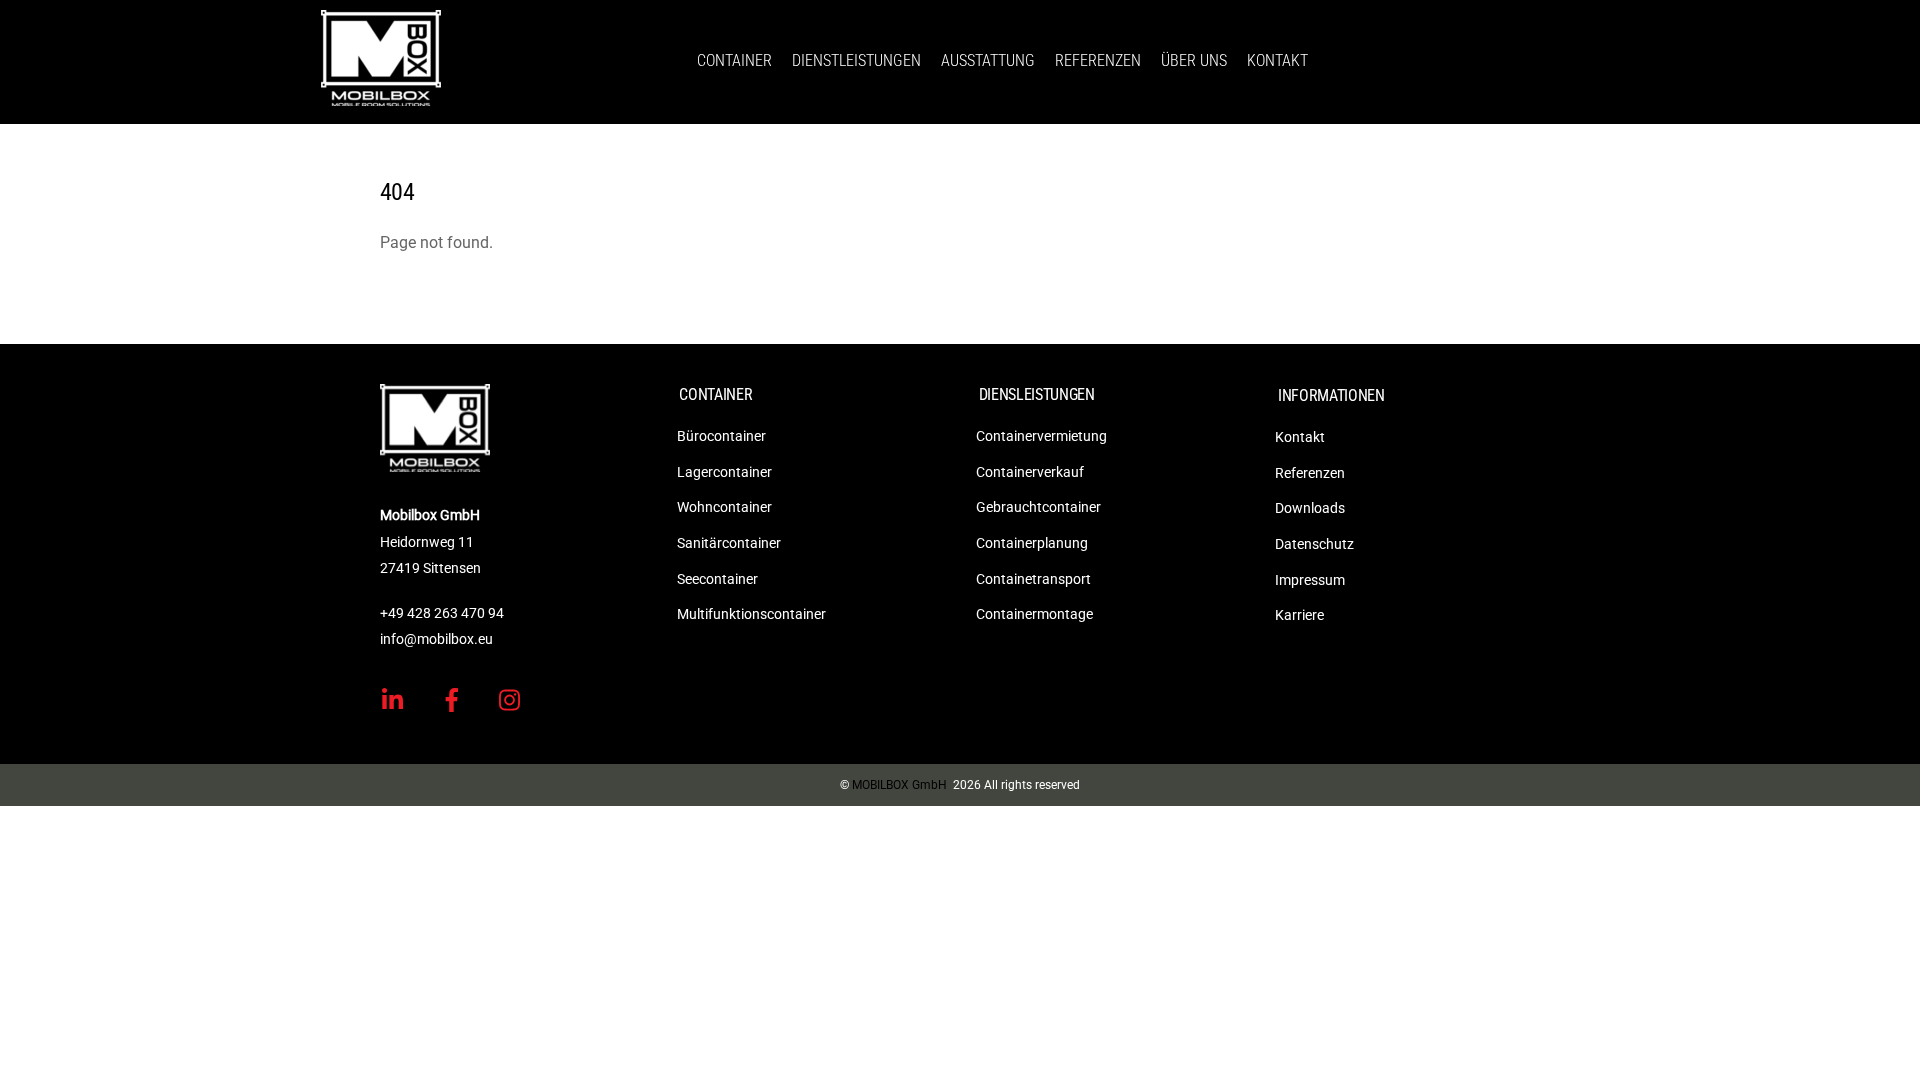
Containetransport (1033, 579)
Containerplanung (1032, 543)
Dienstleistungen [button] (856, 60)
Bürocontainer (721, 436)
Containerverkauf (1030, 472)
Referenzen (1098, 60)
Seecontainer (717, 579)
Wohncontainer (724, 507)
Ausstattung (988, 60)
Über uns (1194, 60)
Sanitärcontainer (729, 543)
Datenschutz (1314, 544)
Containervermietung (1041, 436)
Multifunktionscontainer (751, 614)
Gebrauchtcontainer (1038, 507)
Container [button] (734, 60)
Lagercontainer (724, 472)
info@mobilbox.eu (436, 639)
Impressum (1310, 580)
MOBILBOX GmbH (899, 785)
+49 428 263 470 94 (442, 613)
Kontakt (1277, 60)
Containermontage (1034, 614)
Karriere (1299, 615)
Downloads (1310, 508)
